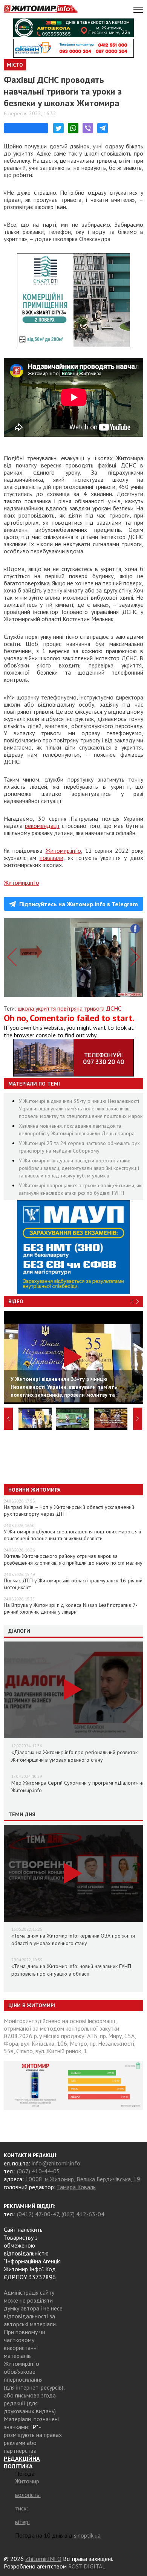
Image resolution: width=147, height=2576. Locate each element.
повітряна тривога (81, 1008)
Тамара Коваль (76, 2187)
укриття (46, 1008)
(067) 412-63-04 (83, 2214)
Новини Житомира (34, 1490)
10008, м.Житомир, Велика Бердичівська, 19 (83, 2179)
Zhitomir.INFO (43, 2559)
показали (51, 858)
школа (26, 1008)
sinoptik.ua (87, 2535)
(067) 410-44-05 (38, 2171)
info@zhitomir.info (56, 2163)
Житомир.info (63, 851)
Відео (16, 1301)
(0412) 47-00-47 (38, 2214)
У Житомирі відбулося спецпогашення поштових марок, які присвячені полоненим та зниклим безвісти (72, 1535)
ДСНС (114, 1008)
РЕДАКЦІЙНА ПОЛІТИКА (22, 2462)
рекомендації (42, 826)
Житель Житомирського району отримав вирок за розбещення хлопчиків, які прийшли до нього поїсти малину (73, 1559)
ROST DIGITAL (87, 2566)
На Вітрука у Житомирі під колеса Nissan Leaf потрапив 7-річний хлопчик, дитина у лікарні (70, 1608)
